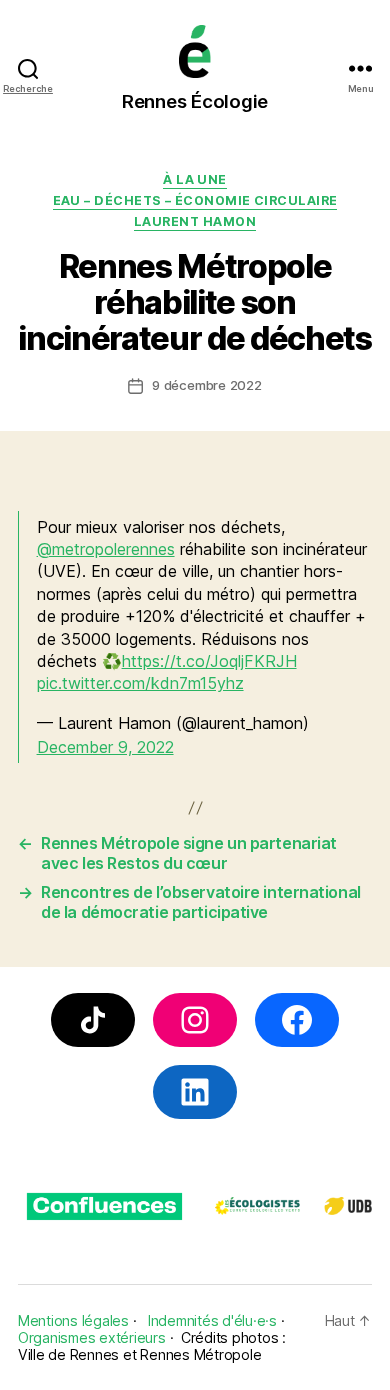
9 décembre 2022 (207, 385)
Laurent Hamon (195, 221)
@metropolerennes (106, 549)
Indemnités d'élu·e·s (212, 1320)
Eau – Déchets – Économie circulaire (195, 200)
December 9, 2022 (105, 747)
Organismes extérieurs (92, 1337)
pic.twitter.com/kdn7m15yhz (140, 683)
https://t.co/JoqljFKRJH (209, 661)
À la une (195, 179)
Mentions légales (73, 1320)
